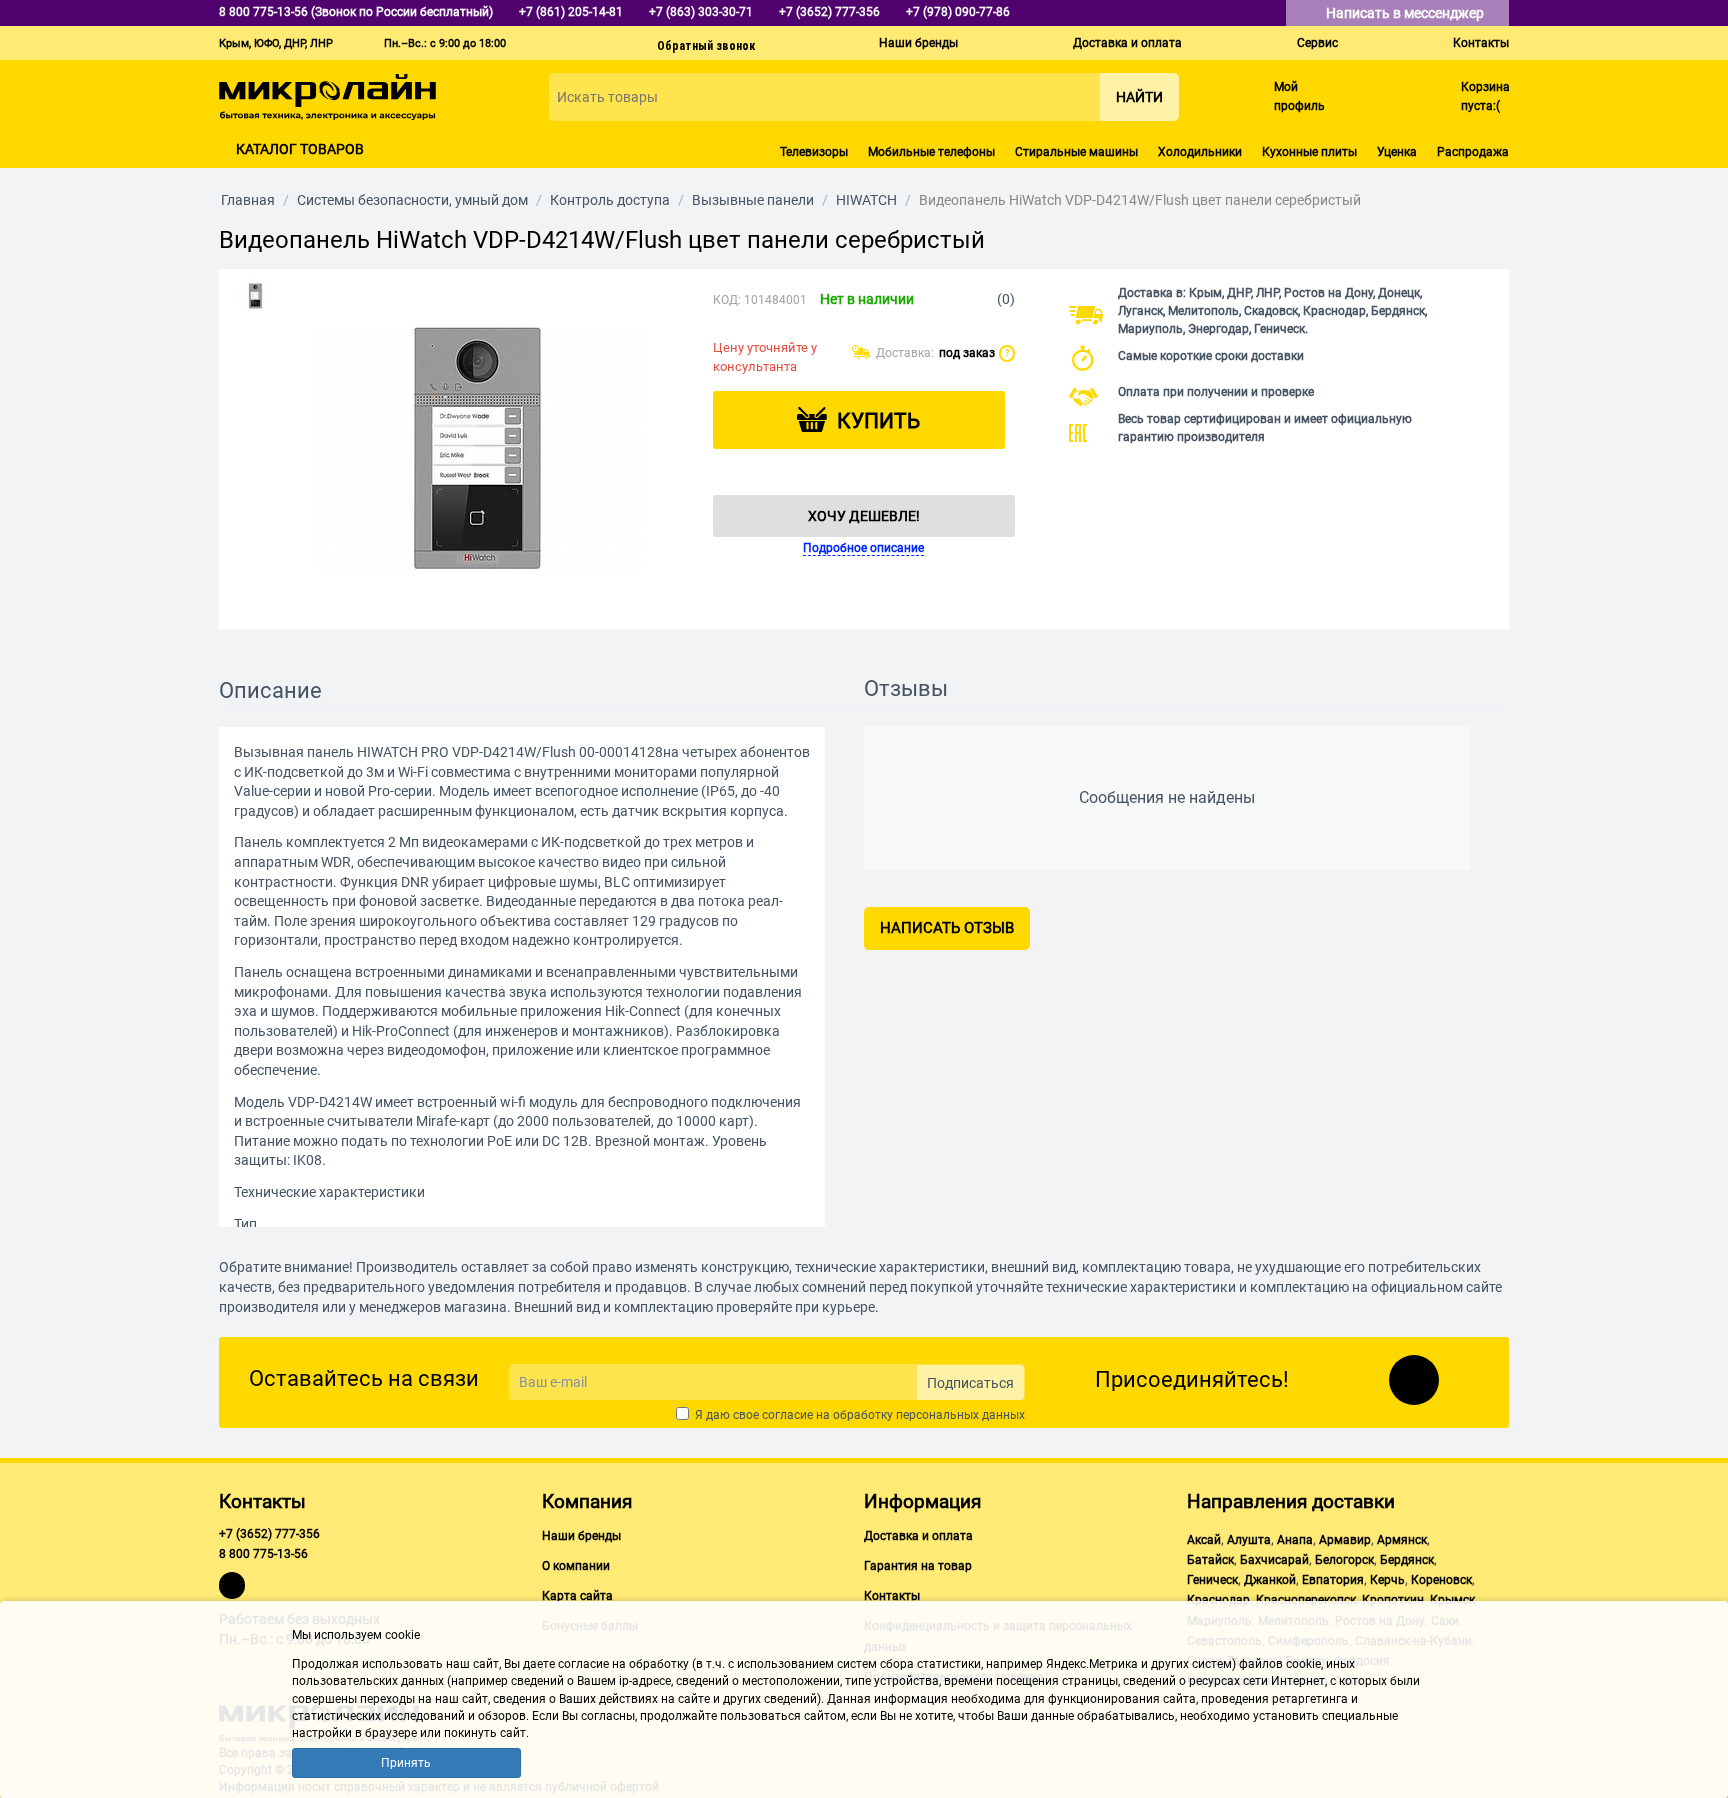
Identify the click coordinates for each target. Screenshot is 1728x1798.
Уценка (1397, 152)
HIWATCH (866, 200)
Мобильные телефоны (931, 152)
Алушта (1249, 1540)
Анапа (1295, 1540)
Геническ (1212, 1580)
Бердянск (1407, 1560)
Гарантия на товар (918, 1566)
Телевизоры (814, 152)
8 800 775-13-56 (263, 1554)
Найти (1139, 97)
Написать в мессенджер (1406, 13)
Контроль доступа (610, 200)
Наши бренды (918, 43)
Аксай (1204, 1540)
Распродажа (1473, 152)
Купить (878, 421)
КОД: (727, 300)
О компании (576, 1566)
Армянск (1402, 1540)
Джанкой (1270, 1580)
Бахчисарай (1274, 1560)
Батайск (1210, 1560)
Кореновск (1441, 1580)
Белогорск (1344, 1560)
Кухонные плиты (1309, 152)
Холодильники (1200, 152)
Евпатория (1333, 1580)
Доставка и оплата (1127, 43)
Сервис (1317, 43)
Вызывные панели (753, 200)
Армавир (1345, 1540)
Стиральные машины (1076, 152)
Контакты (1481, 43)
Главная (248, 200)
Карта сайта (577, 1596)
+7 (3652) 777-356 (269, 1534)
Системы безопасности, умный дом (412, 200)
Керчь (1387, 1580)
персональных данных (960, 1415)
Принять (406, 1763)
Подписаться (970, 1383)
